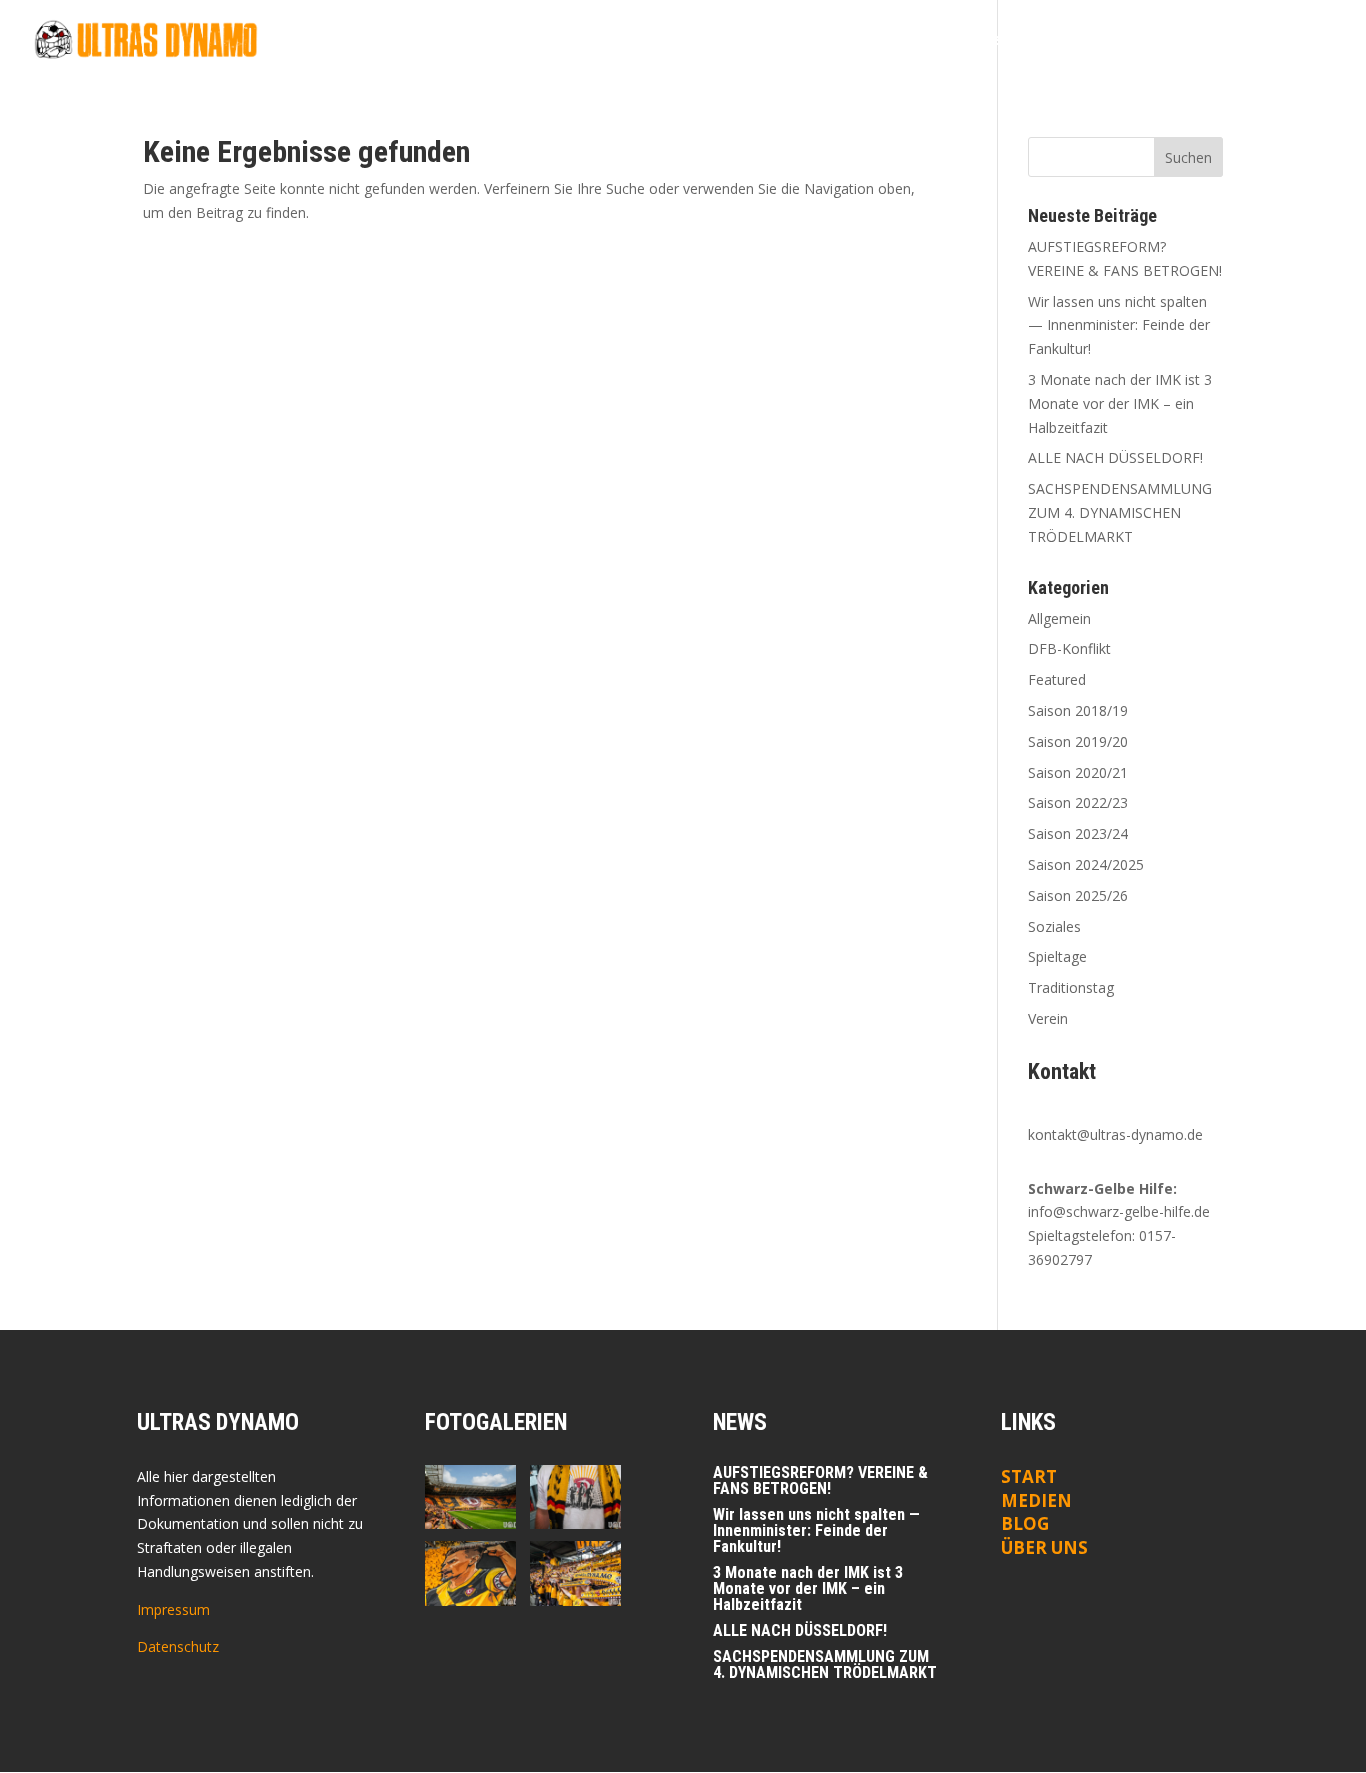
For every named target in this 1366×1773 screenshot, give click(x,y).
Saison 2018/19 (1078, 710)
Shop (1317, 41)
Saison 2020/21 (1078, 772)
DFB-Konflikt (1069, 648)
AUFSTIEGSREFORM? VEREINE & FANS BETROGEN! (820, 1480)
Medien (1036, 1500)
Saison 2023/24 (1078, 833)
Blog (939, 41)
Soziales (1054, 926)
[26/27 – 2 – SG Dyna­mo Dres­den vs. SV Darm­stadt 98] (470, 1497)
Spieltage (1057, 956)
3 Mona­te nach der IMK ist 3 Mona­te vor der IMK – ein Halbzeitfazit (1120, 403)
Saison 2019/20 (1078, 741)
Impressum (173, 1609)
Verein (1048, 1018)
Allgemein (1059, 618)
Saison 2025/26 (1078, 895)
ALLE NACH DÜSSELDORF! (1115, 457)
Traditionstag (1071, 987)
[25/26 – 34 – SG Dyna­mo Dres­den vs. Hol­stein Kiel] (470, 1573)
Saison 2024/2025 (1086, 864)
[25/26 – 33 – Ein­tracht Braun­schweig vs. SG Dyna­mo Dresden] (575, 1573)
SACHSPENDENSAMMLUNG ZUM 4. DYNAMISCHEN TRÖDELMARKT (1120, 512)
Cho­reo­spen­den (1109, 41)
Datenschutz (178, 1646)
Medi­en (1005, 41)
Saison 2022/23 (1078, 802)
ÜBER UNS (1044, 1547)
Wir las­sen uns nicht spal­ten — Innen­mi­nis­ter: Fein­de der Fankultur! (1119, 325)
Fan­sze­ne (1222, 41)
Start (881, 41)
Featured (1057, 679)
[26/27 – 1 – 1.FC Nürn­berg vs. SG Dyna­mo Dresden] (575, 1497)
